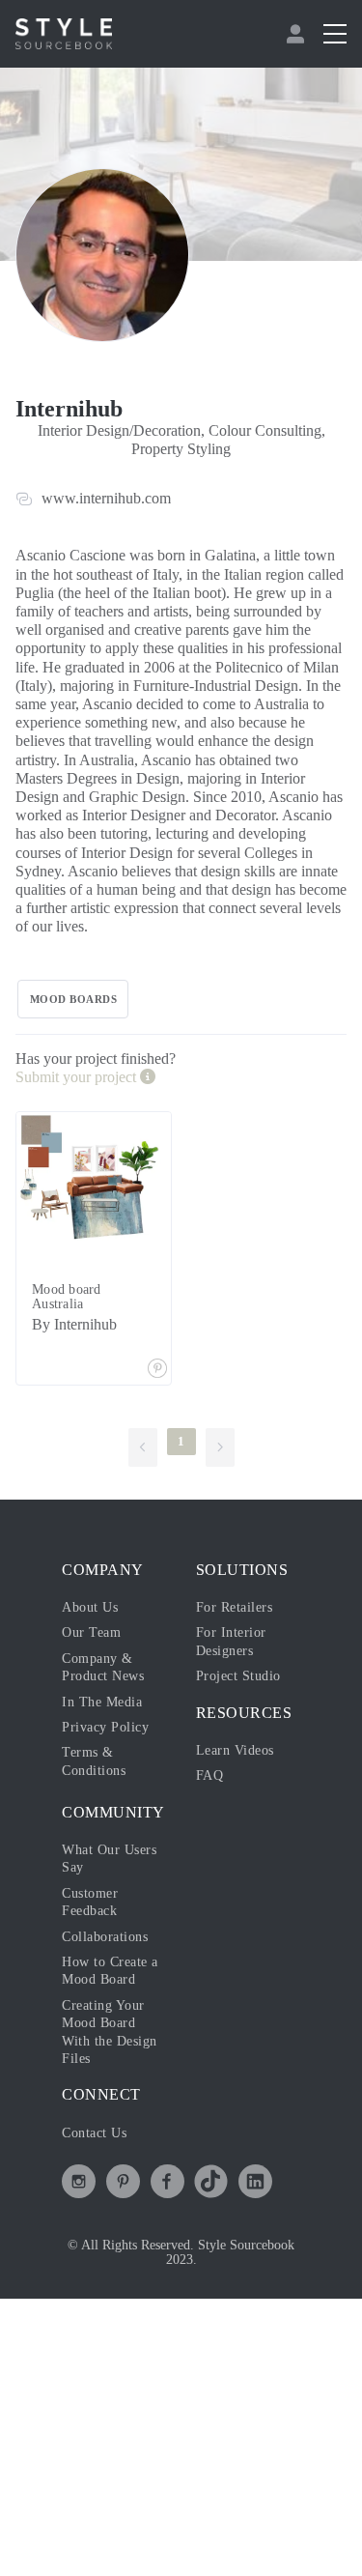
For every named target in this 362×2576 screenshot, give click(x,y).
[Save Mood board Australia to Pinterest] (157, 1370)
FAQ (210, 1775)
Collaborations (105, 1937)
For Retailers (235, 1607)
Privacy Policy (105, 1727)
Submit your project (78, 1077)
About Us (90, 1607)
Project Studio (238, 1676)
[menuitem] (298, 34)
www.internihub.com (106, 498)
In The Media (102, 1702)
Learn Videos (235, 1750)
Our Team (91, 1632)
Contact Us (94, 2133)
